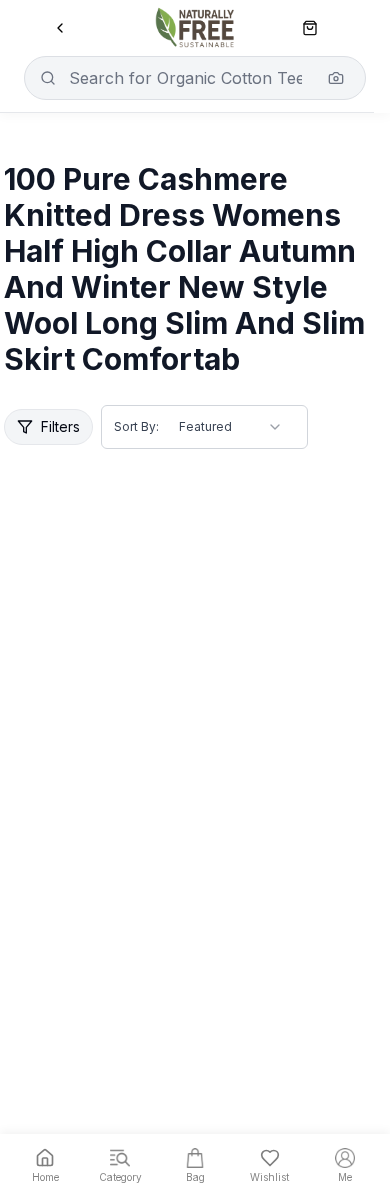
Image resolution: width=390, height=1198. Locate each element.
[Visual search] (336, 78)
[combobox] (231, 427)
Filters (60, 426)
